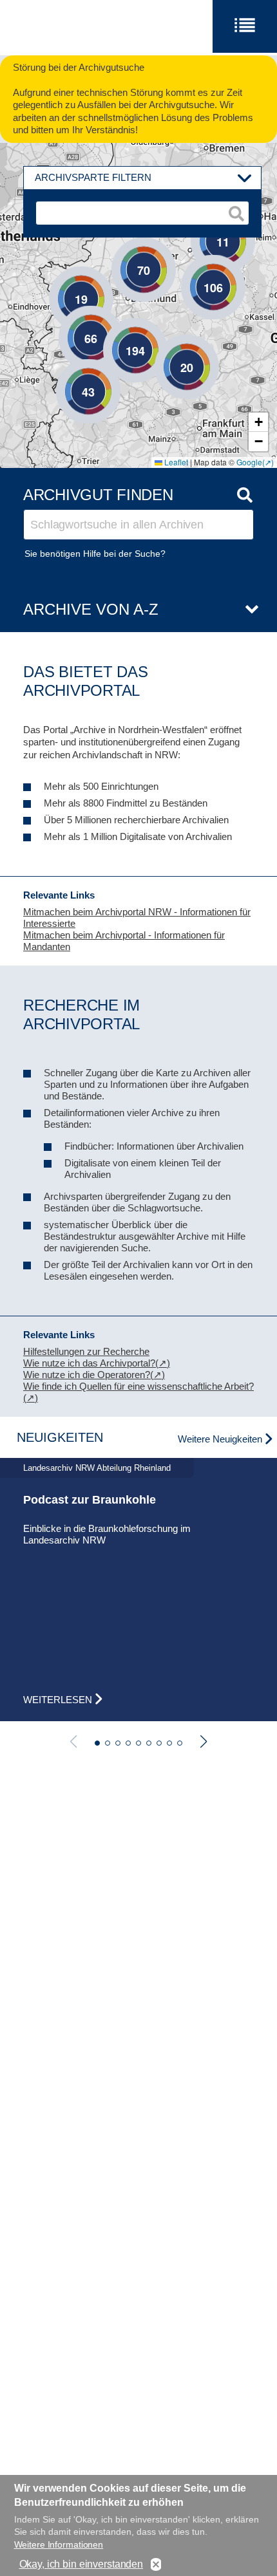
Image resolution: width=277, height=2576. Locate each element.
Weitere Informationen (59, 2544)
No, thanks (156, 2565)
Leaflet (175, 462)
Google (249, 462)
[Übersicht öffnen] (247, 610)
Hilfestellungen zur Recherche (86, 1351)
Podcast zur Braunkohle (90, 1500)
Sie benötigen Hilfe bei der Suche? (95, 554)
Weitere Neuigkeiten (220, 1439)
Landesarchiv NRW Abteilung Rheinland (97, 1468)
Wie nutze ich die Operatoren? (87, 1375)
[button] (167, 348)
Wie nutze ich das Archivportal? (89, 1363)
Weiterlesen (58, 1700)
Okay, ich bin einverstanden (81, 2564)
